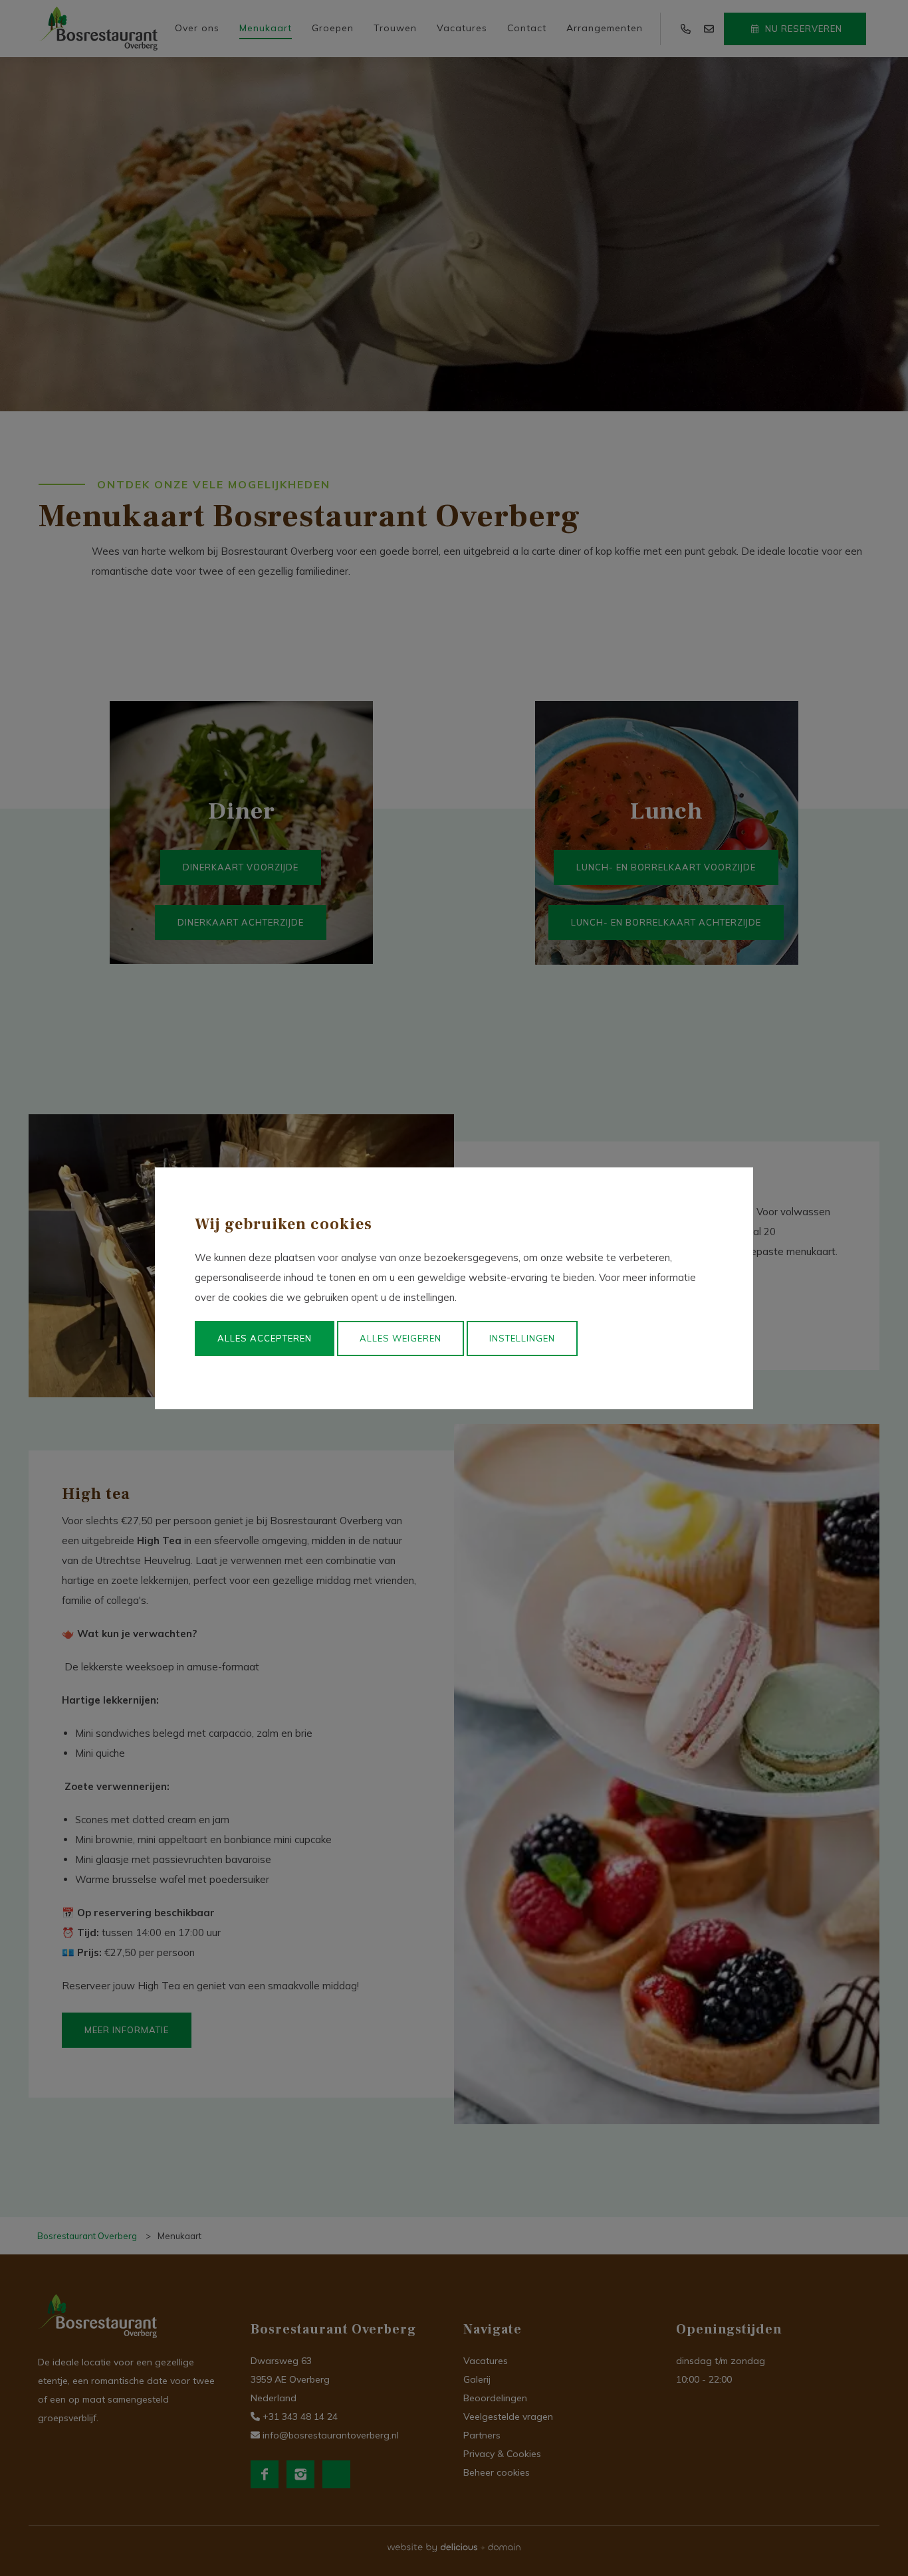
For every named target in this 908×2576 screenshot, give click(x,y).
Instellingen (522, 1338)
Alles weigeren (400, 1338)
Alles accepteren (265, 1338)
